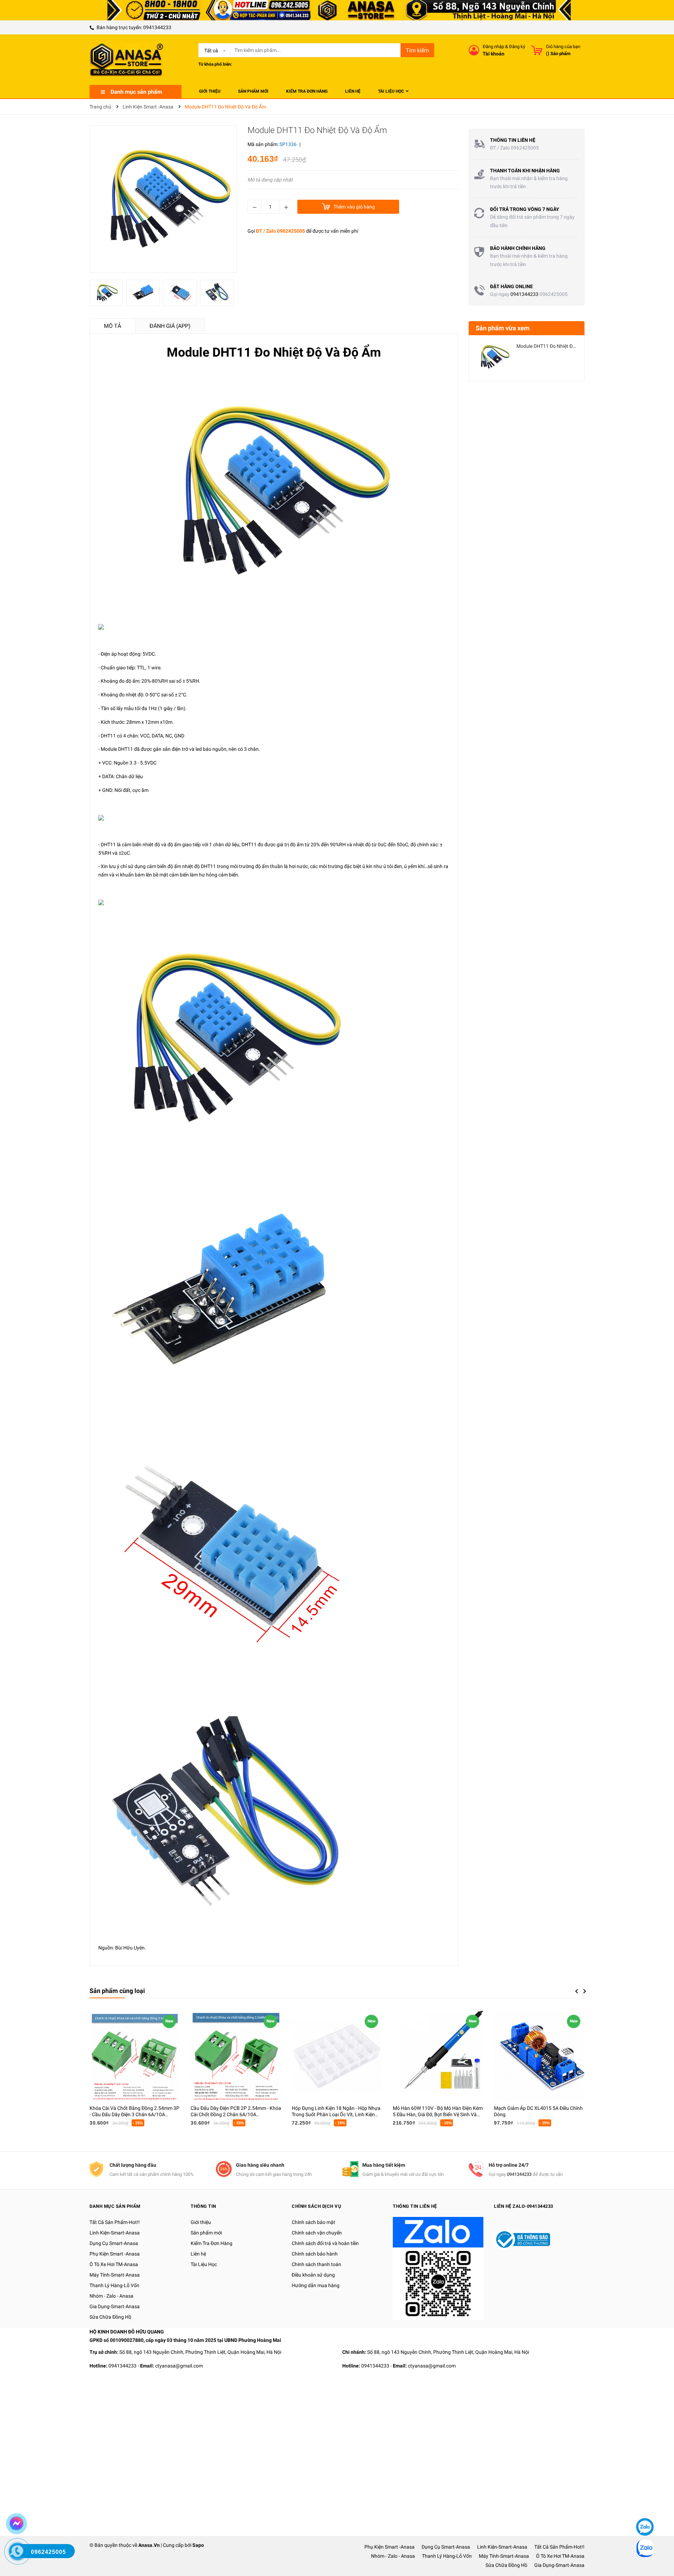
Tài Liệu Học (204, 2264)
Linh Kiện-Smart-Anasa (115, 2233)
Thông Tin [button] (203, 2206)
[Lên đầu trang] (644, 2506)
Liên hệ (198, 2254)
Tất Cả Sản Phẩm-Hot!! (115, 2222)
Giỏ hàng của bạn (563, 47)
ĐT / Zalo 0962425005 (280, 231)
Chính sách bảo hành (315, 2254)
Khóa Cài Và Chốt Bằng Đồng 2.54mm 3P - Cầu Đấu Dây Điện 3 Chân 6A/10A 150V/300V (134, 2114)
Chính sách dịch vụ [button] (316, 2206)
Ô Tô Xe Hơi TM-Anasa (114, 2264)
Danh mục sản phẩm (136, 92)
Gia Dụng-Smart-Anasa (115, 2306)
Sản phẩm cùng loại (117, 1991)
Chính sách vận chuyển (317, 2233)
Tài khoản (494, 54)
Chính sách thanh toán (316, 2264)
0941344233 (157, 27)
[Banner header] (337, 10)
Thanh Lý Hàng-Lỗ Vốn (114, 2285)
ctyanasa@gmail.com (179, 2366)
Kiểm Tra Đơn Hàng (212, 2243)
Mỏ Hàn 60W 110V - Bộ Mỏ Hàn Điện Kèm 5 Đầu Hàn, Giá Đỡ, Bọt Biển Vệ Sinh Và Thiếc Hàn (438, 2114)
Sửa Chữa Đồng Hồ (110, 2317)
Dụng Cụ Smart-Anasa (114, 2243)
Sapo (198, 2545)
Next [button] (585, 1991)
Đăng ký (517, 47)
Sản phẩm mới (206, 2233)
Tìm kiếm (417, 50)
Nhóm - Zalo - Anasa (111, 2296)
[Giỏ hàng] (537, 50)
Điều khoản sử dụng (313, 2275)
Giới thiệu (201, 2222)
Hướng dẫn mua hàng (316, 2285)
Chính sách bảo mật (313, 2222)
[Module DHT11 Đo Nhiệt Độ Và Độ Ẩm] (494, 357)
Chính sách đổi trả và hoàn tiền (325, 2243)
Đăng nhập (493, 47)
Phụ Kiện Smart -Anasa (115, 2254)
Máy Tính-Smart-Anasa (115, 2275)
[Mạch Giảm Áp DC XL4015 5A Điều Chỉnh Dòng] (539, 2056)
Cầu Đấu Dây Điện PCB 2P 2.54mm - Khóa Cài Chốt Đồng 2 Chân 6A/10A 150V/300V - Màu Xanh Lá (236, 2114)
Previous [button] (576, 1991)
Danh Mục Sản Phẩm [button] (115, 2206)
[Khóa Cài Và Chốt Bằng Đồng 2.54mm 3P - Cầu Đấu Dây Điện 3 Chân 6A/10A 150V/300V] (135, 2056)
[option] (108, 295)
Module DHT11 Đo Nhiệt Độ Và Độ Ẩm (557, 346)
